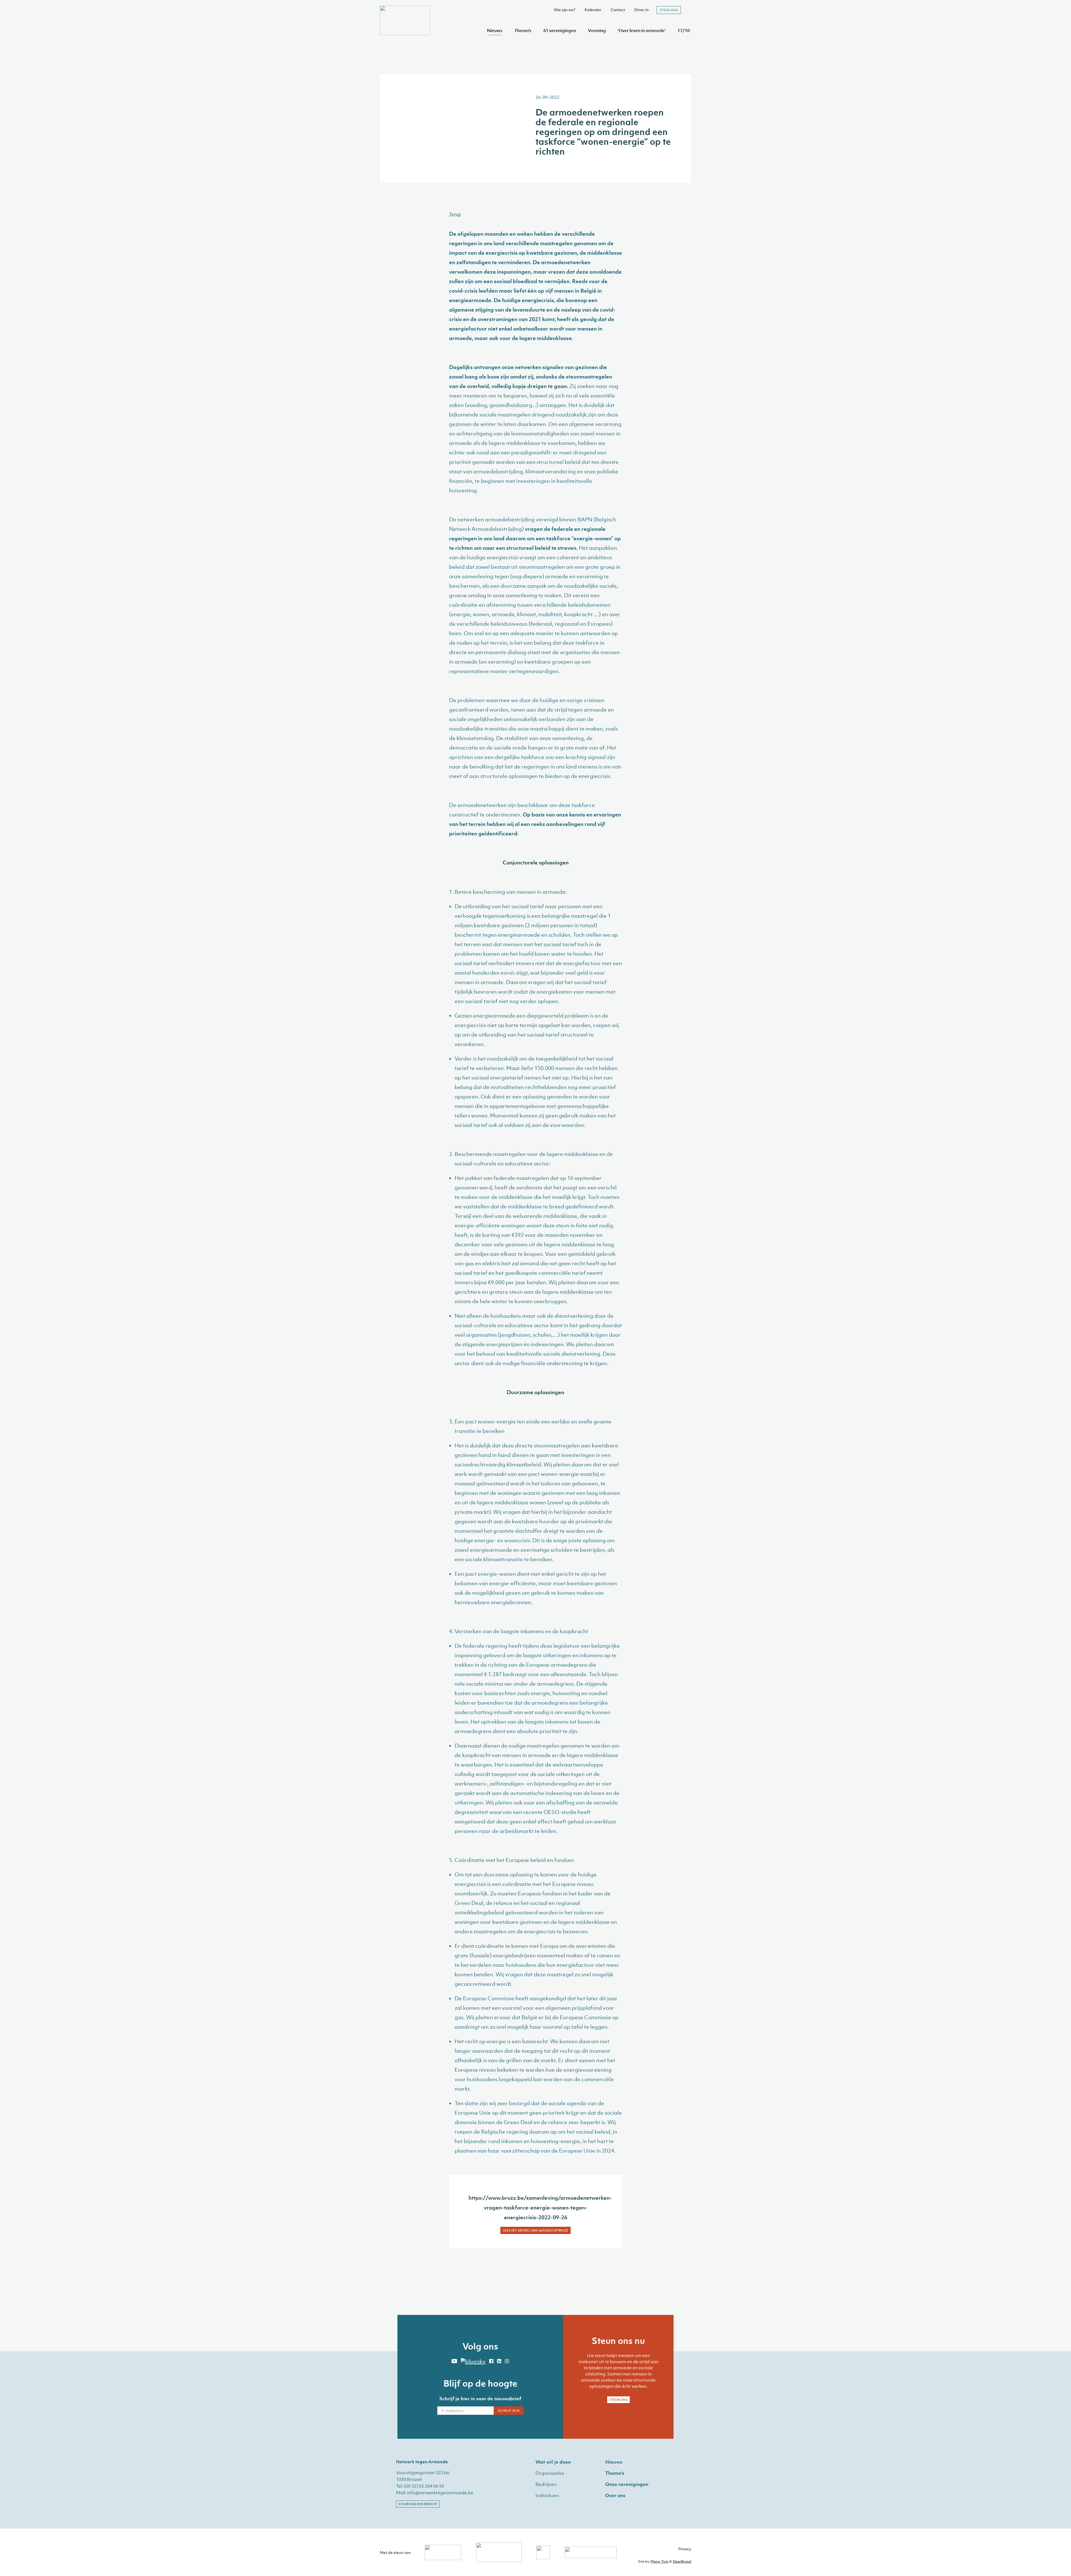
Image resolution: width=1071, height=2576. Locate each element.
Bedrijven (546, 2484)
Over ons (615, 2495)
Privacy (685, 2549)
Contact (618, 10)
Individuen (547, 2495)
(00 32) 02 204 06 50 (424, 2486)
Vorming (597, 30)
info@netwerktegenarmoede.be (440, 2493)
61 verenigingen (560, 30)
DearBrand (682, 2561)
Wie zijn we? (565, 10)
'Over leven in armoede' (642, 30)
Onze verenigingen (627, 2484)
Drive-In (641, 10)
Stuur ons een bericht (418, 2504)
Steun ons (669, 10)
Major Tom (659, 2561)
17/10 (684, 30)
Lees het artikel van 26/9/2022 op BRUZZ (535, 2230)
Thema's (523, 30)
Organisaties (550, 2473)
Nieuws (495, 30)
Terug (455, 214)
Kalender (593, 10)
